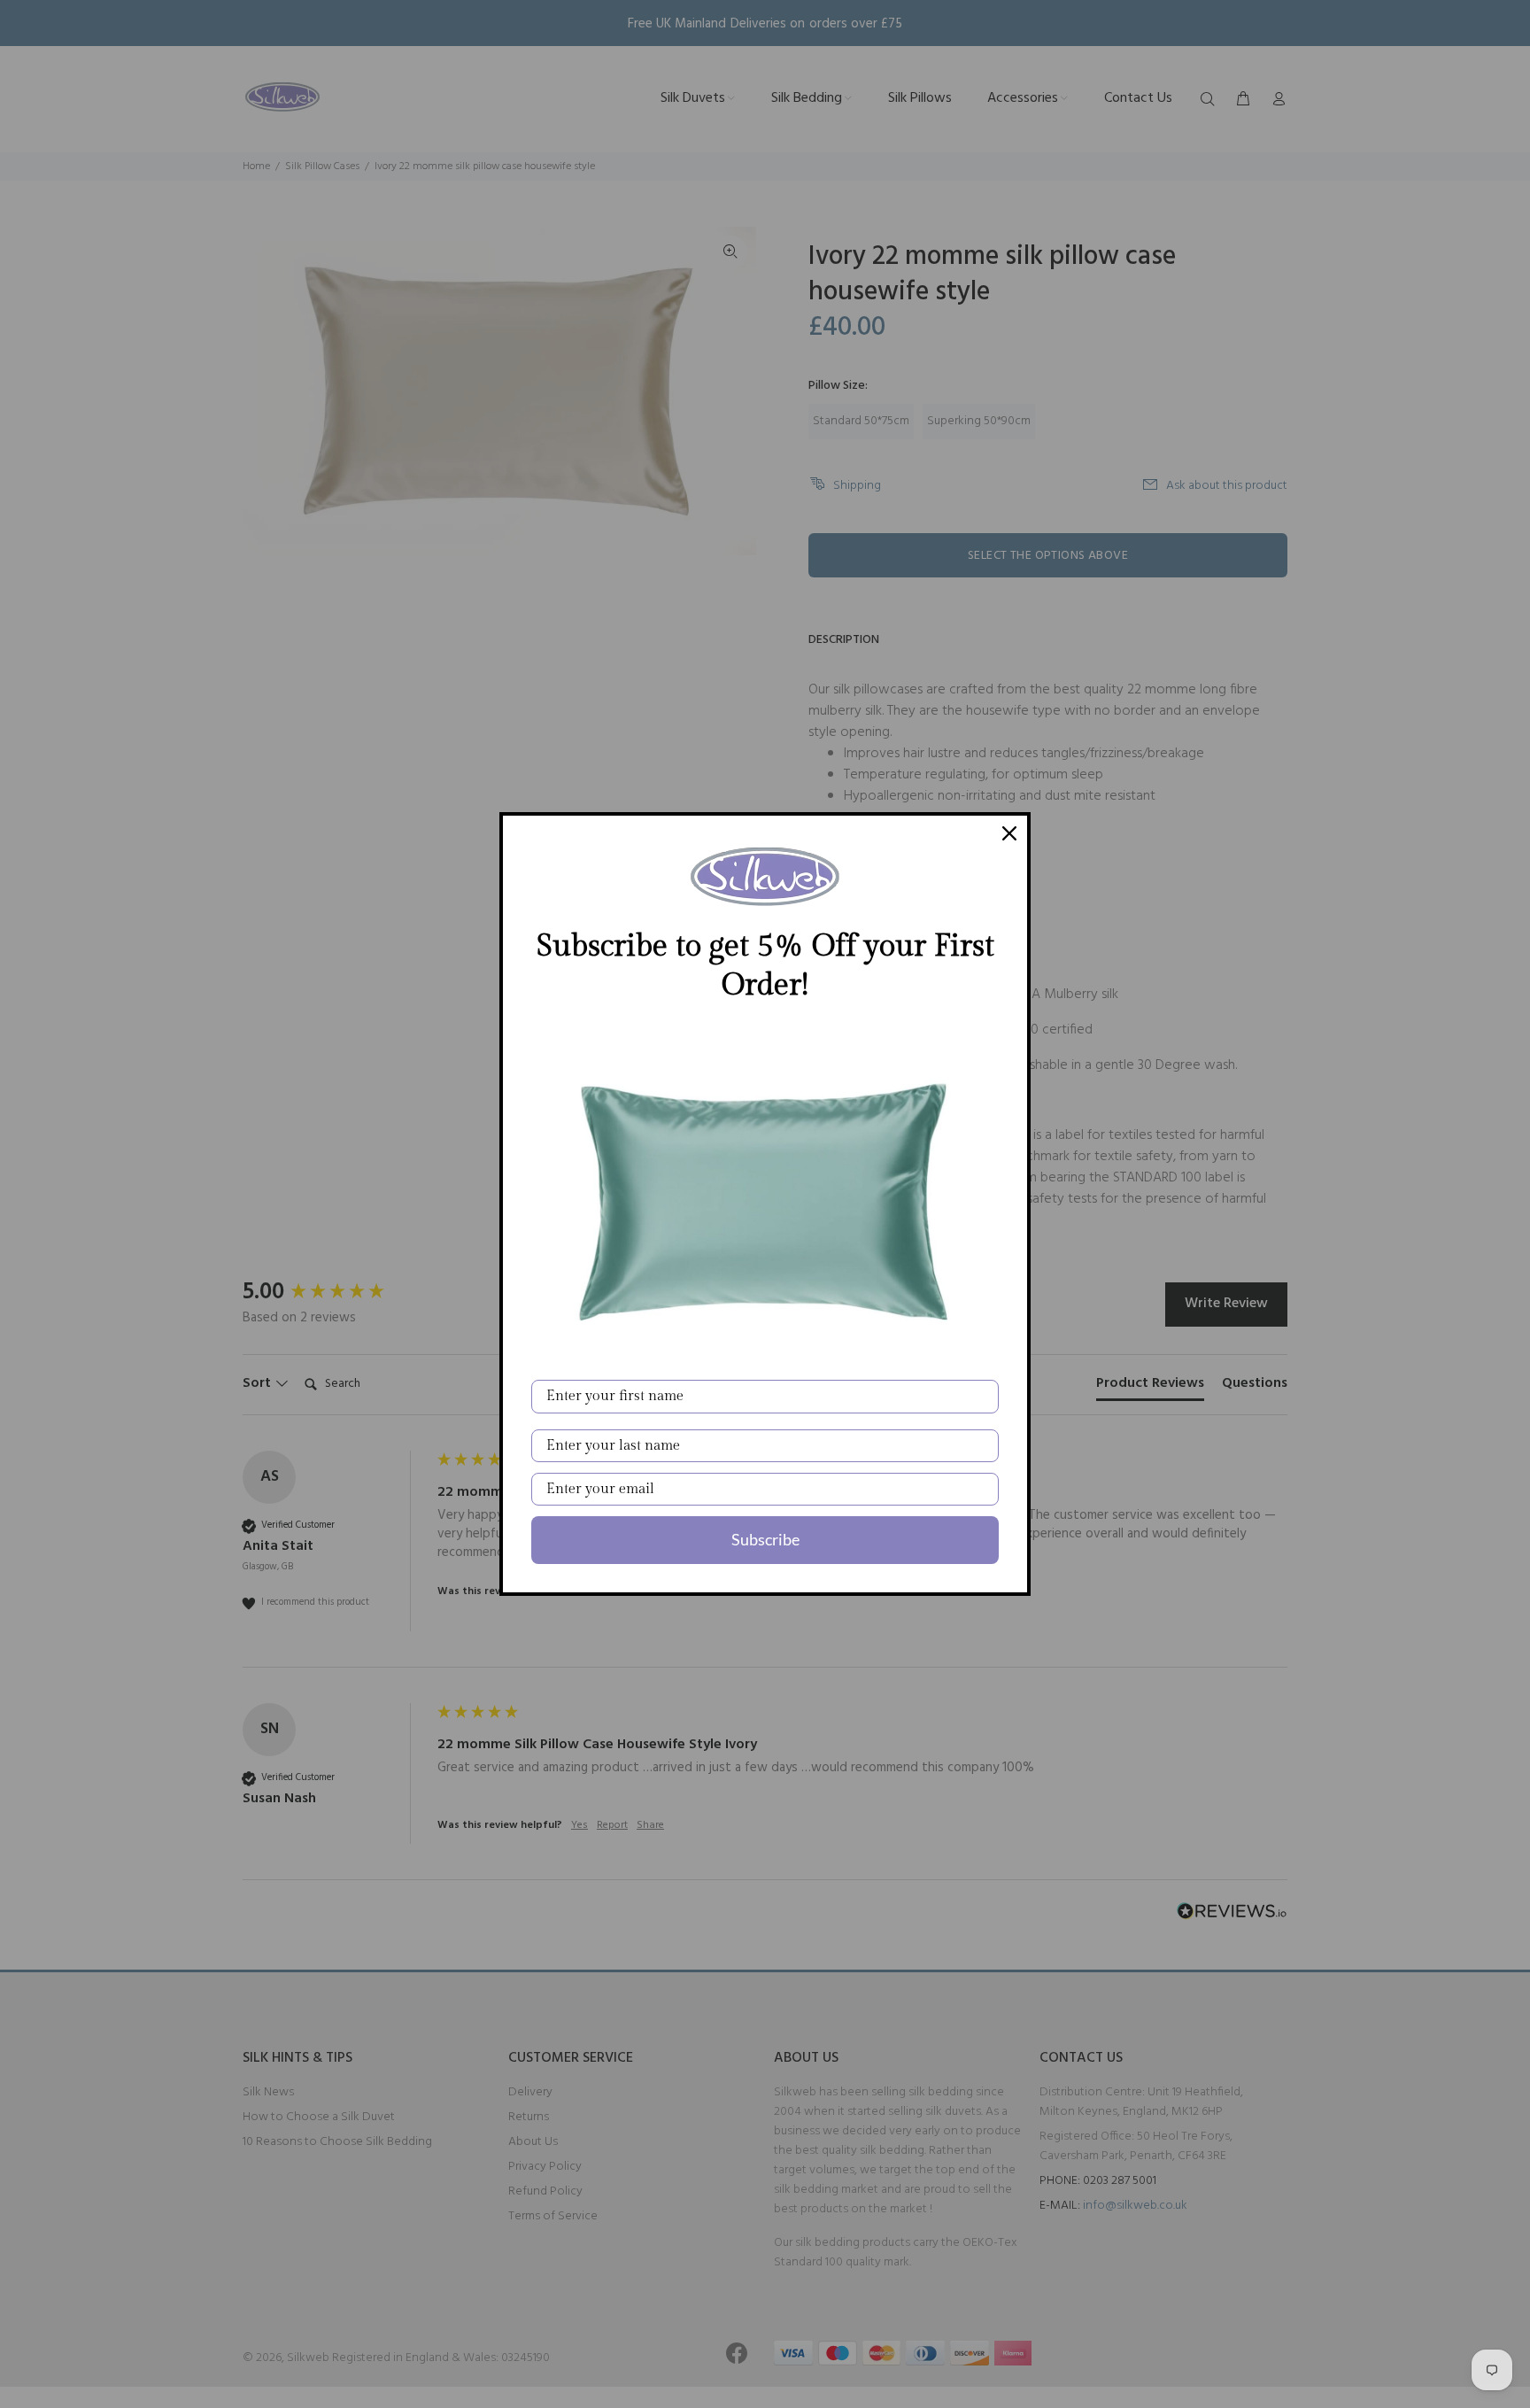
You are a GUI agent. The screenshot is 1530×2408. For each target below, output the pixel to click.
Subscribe (765, 1539)
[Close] (1009, 833)
